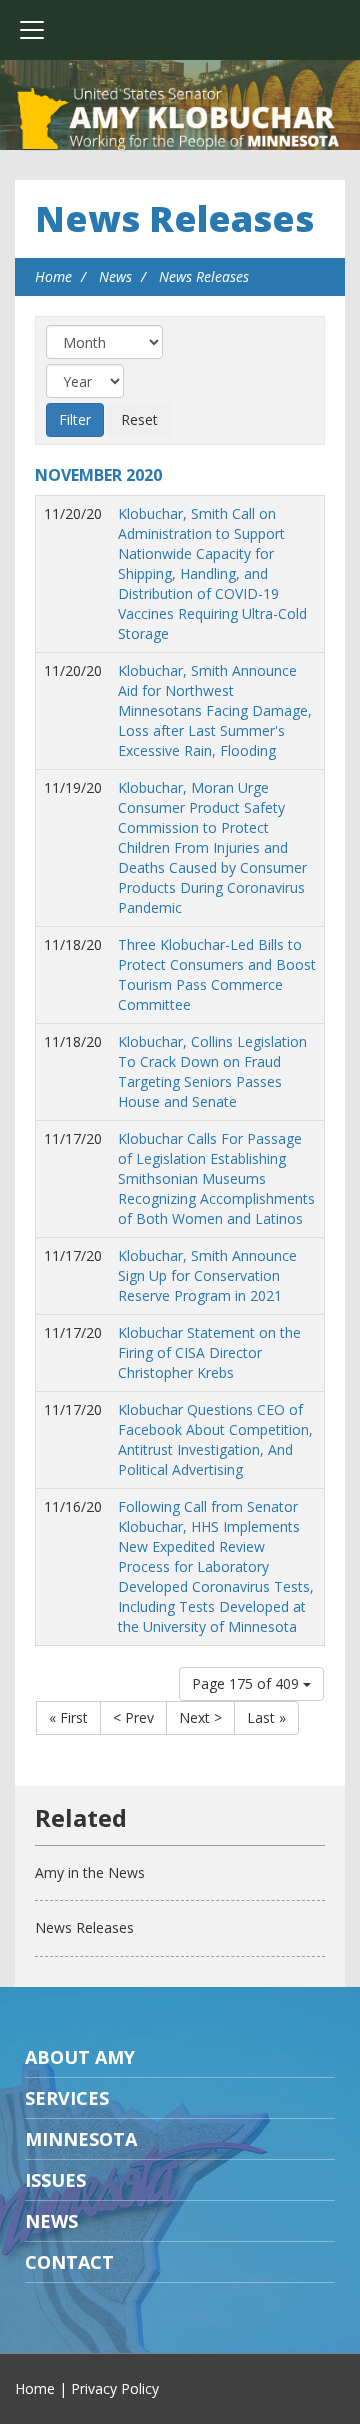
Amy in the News (90, 1872)
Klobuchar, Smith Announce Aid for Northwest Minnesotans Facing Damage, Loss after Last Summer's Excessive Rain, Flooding (215, 710)
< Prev (133, 1717)
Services (67, 2098)
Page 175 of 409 (247, 1683)
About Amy (80, 2057)
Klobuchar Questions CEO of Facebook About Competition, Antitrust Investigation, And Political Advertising (215, 1439)
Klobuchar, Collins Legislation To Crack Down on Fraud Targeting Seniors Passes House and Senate (212, 1071)
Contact (69, 2262)
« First (68, 1717)
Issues (55, 2180)
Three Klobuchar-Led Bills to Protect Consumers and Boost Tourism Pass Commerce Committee (217, 974)
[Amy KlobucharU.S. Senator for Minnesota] (180, 120)
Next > (200, 1717)
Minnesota (81, 2139)
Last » (266, 1717)
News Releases (174, 218)
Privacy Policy (115, 2388)
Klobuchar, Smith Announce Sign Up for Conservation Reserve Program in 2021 (207, 1275)
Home (53, 276)
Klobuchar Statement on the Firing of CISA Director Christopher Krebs (209, 1352)
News (115, 276)
